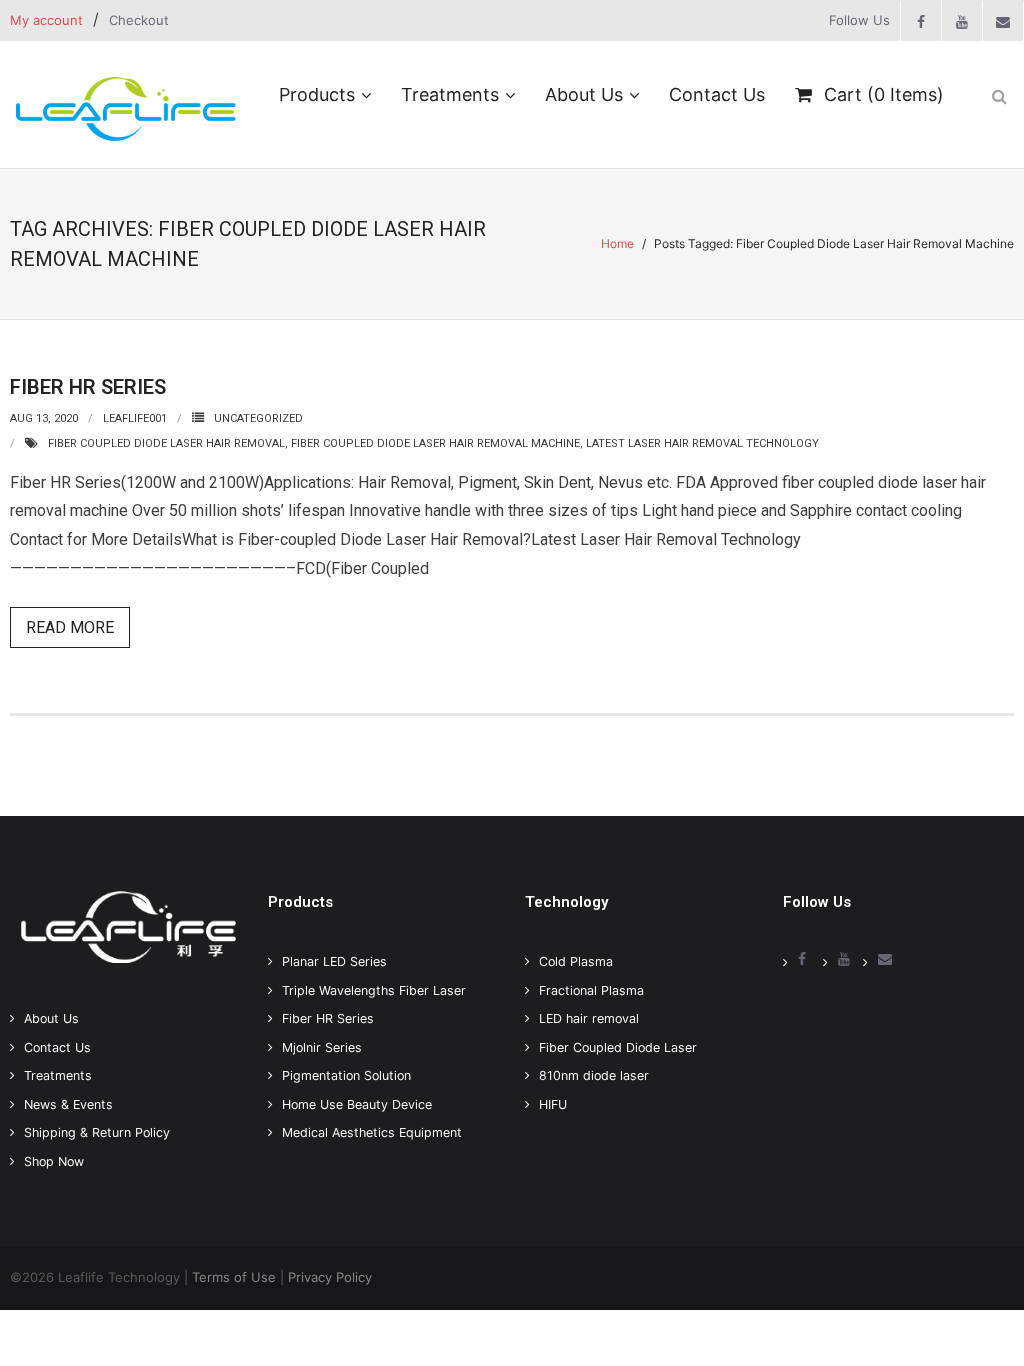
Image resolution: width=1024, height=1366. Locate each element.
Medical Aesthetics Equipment (372, 1132)
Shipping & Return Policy (97, 1132)
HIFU (553, 1104)
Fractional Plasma (591, 990)
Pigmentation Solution (346, 1075)
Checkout (139, 20)
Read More (70, 627)
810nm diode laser (594, 1075)
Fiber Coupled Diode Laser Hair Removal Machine (435, 443)
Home (617, 243)
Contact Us (57, 1047)
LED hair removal (589, 1018)
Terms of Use (234, 1277)
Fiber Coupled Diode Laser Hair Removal (166, 443)
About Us (51, 1018)
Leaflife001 (135, 418)
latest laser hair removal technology (702, 443)
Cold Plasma (576, 961)
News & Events (68, 1104)
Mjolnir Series (322, 1047)
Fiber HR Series (88, 387)
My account (46, 20)
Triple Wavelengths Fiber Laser (374, 990)
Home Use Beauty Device (357, 1104)
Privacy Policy (330, 1277)
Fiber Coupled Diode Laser (618, 1047)
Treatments (58, 1075)
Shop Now (54, 1161)
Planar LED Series (334, 961)
